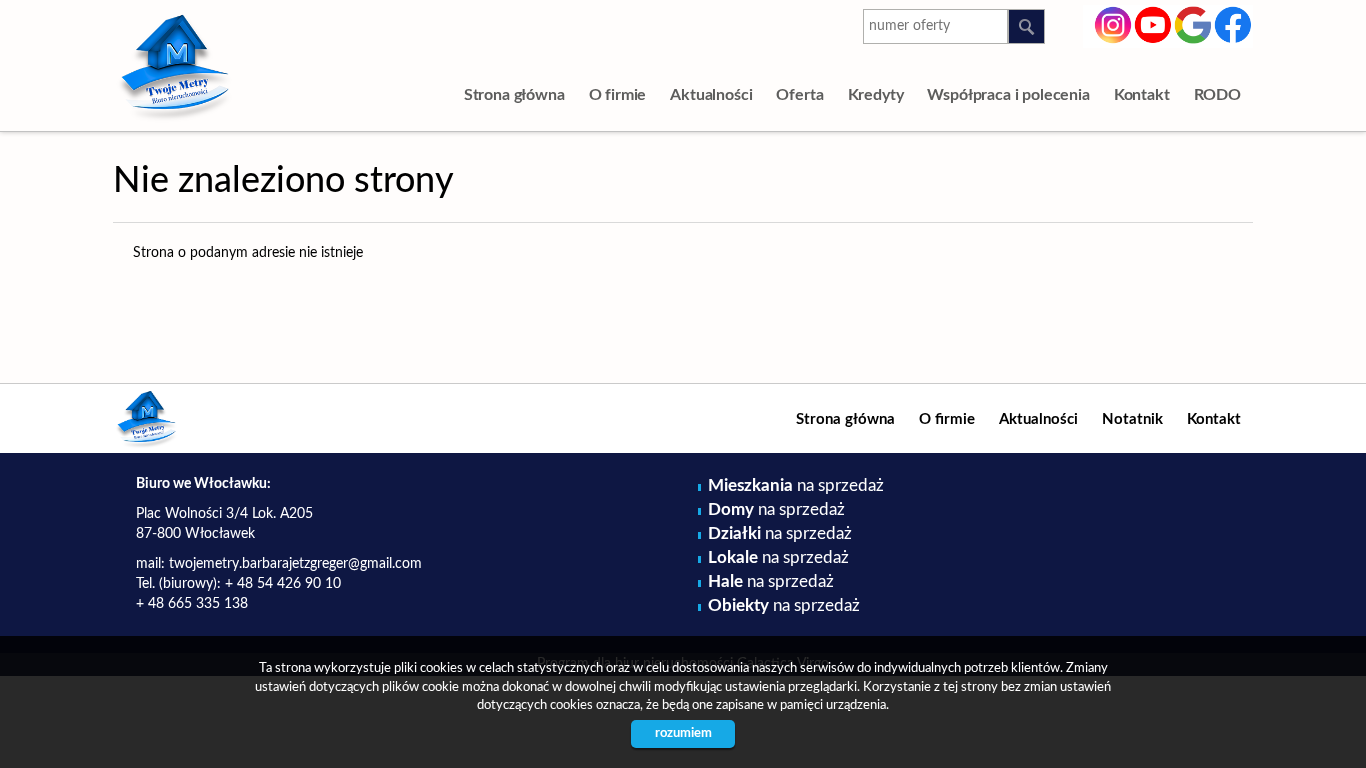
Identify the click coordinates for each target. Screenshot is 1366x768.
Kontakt (1142, 95)
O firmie (618, 95)
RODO (1217, 95)
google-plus (1193, 28)
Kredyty (876, 95)
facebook (1233, 23)
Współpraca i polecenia (1008, 95)
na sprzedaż (796, 485)
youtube (1153, 23)
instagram (1113, 23)
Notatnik (1132, 419)
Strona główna (514, 95)
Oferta (799, 95)
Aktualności (711, 95)
